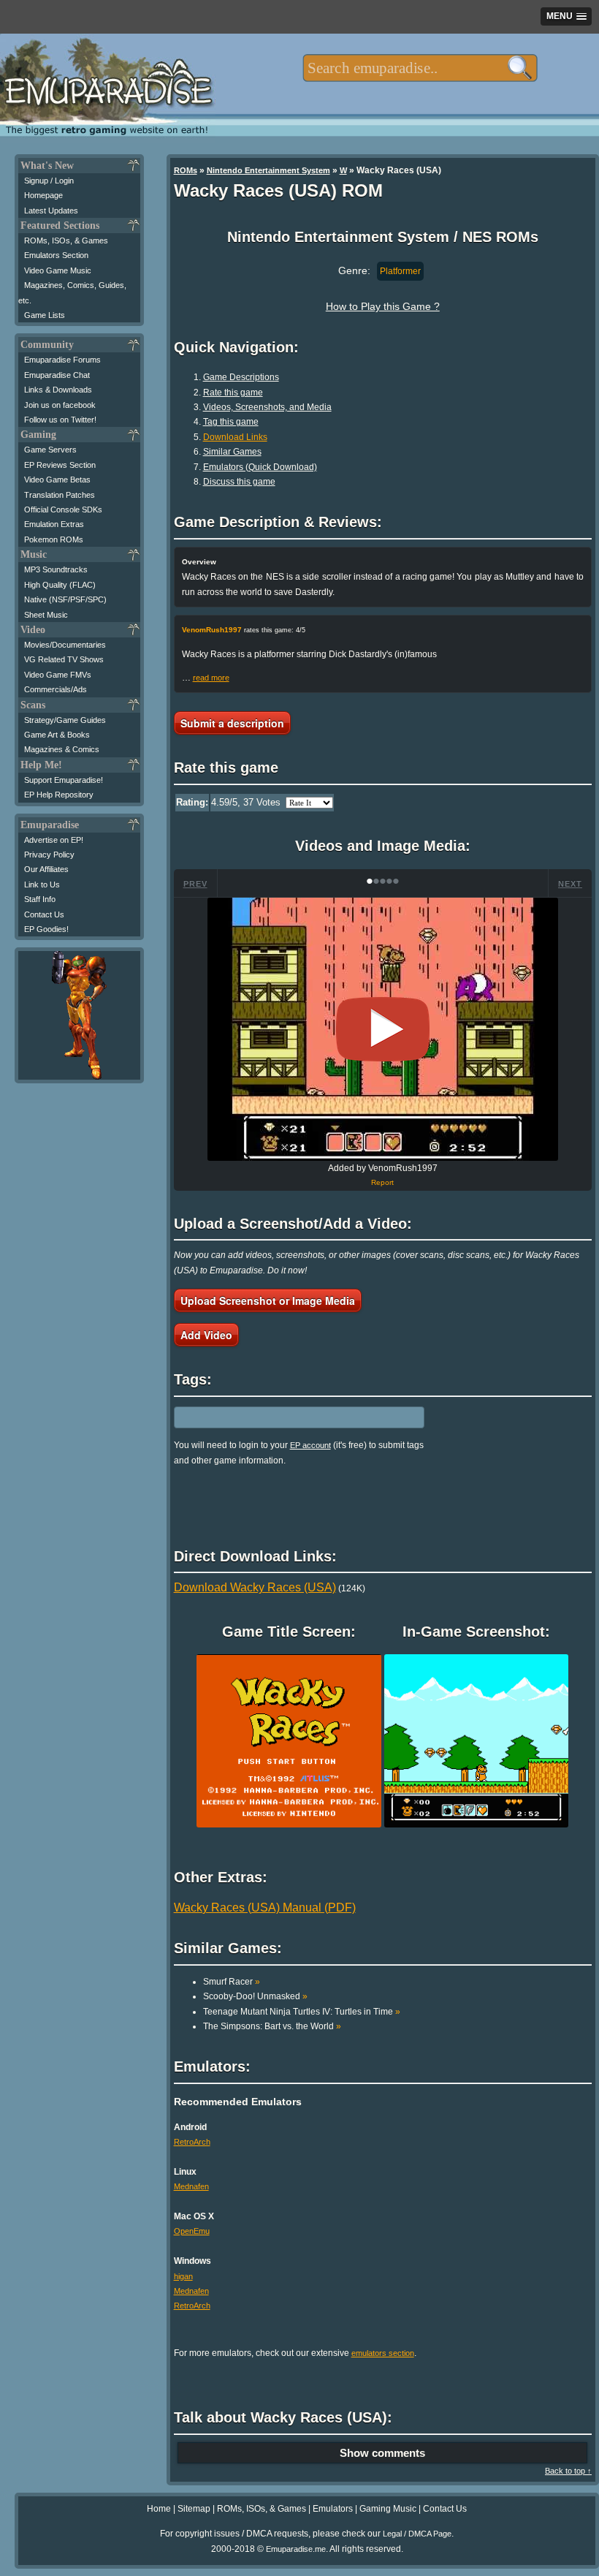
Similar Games (232, 452)
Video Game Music (58, 270)
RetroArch (192, 2142)
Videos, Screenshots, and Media (267, 407)
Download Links (235, 437)
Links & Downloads (58, 390)
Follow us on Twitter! (60, 420)
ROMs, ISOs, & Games (66, 240)
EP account (310, 1445)
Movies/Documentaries (65, 645)
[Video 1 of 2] (383, 1029)
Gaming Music (388, 2509)
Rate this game (233, 393)
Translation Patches (60, 495)
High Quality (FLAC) (60, 585)
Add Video (206, 1335)
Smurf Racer (232, 1982)
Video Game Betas (57, 480)
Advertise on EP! (54, 840)
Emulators (333, 2509)
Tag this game (231, 422)
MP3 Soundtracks (56, 569)
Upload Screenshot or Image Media (268, 1300)
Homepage (43, 195)
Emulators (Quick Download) (260, 467)
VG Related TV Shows (64, 659)
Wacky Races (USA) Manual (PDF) (265, 1908)
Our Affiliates (46, 869)
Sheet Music (46, 615)
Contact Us (44, 914)
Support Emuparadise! (64, 780)
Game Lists (45, 315)
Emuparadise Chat (57, 375)
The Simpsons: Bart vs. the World (272, 2026)
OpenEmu (192, 2231)
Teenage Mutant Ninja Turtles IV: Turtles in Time (302, 2012)
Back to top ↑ (568, 2471)
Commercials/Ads (56, 689)
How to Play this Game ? (383, 306)
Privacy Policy (49, 855)
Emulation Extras (54, 524)
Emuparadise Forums (62, 360)
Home (159, 2509)
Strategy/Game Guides (65, 720)
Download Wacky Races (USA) (255, 1587)
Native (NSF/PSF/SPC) (65, 599)
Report (382, 1182)
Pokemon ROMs (54, 539)
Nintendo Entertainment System (268, 170)
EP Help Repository (59, 795)
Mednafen (191, 2186)
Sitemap (194, 2509)
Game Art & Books (57, 735)
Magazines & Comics (62, 749)
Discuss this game (239, 482)
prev (195, 884)
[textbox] (420, 68)
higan (183, 2276)
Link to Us (42, 884)
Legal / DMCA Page (417, 2534)
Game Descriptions (241, 377)
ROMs (186, 170)
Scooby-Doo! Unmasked (255, 1996)
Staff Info (40, 899)
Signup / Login (49, 181)
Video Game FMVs (58, 675)
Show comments (382, 2453)
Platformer (400, 271)
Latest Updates (51, 211)
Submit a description (232, 723)
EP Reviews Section (60, 465)
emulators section (383, 2353)
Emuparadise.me (296, 2549)
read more (211, 678)
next (570, 884)
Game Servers (50, 450)
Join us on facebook (60, 405)
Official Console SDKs (63, 509)
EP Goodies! (46, 929)
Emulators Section (56, 255)
